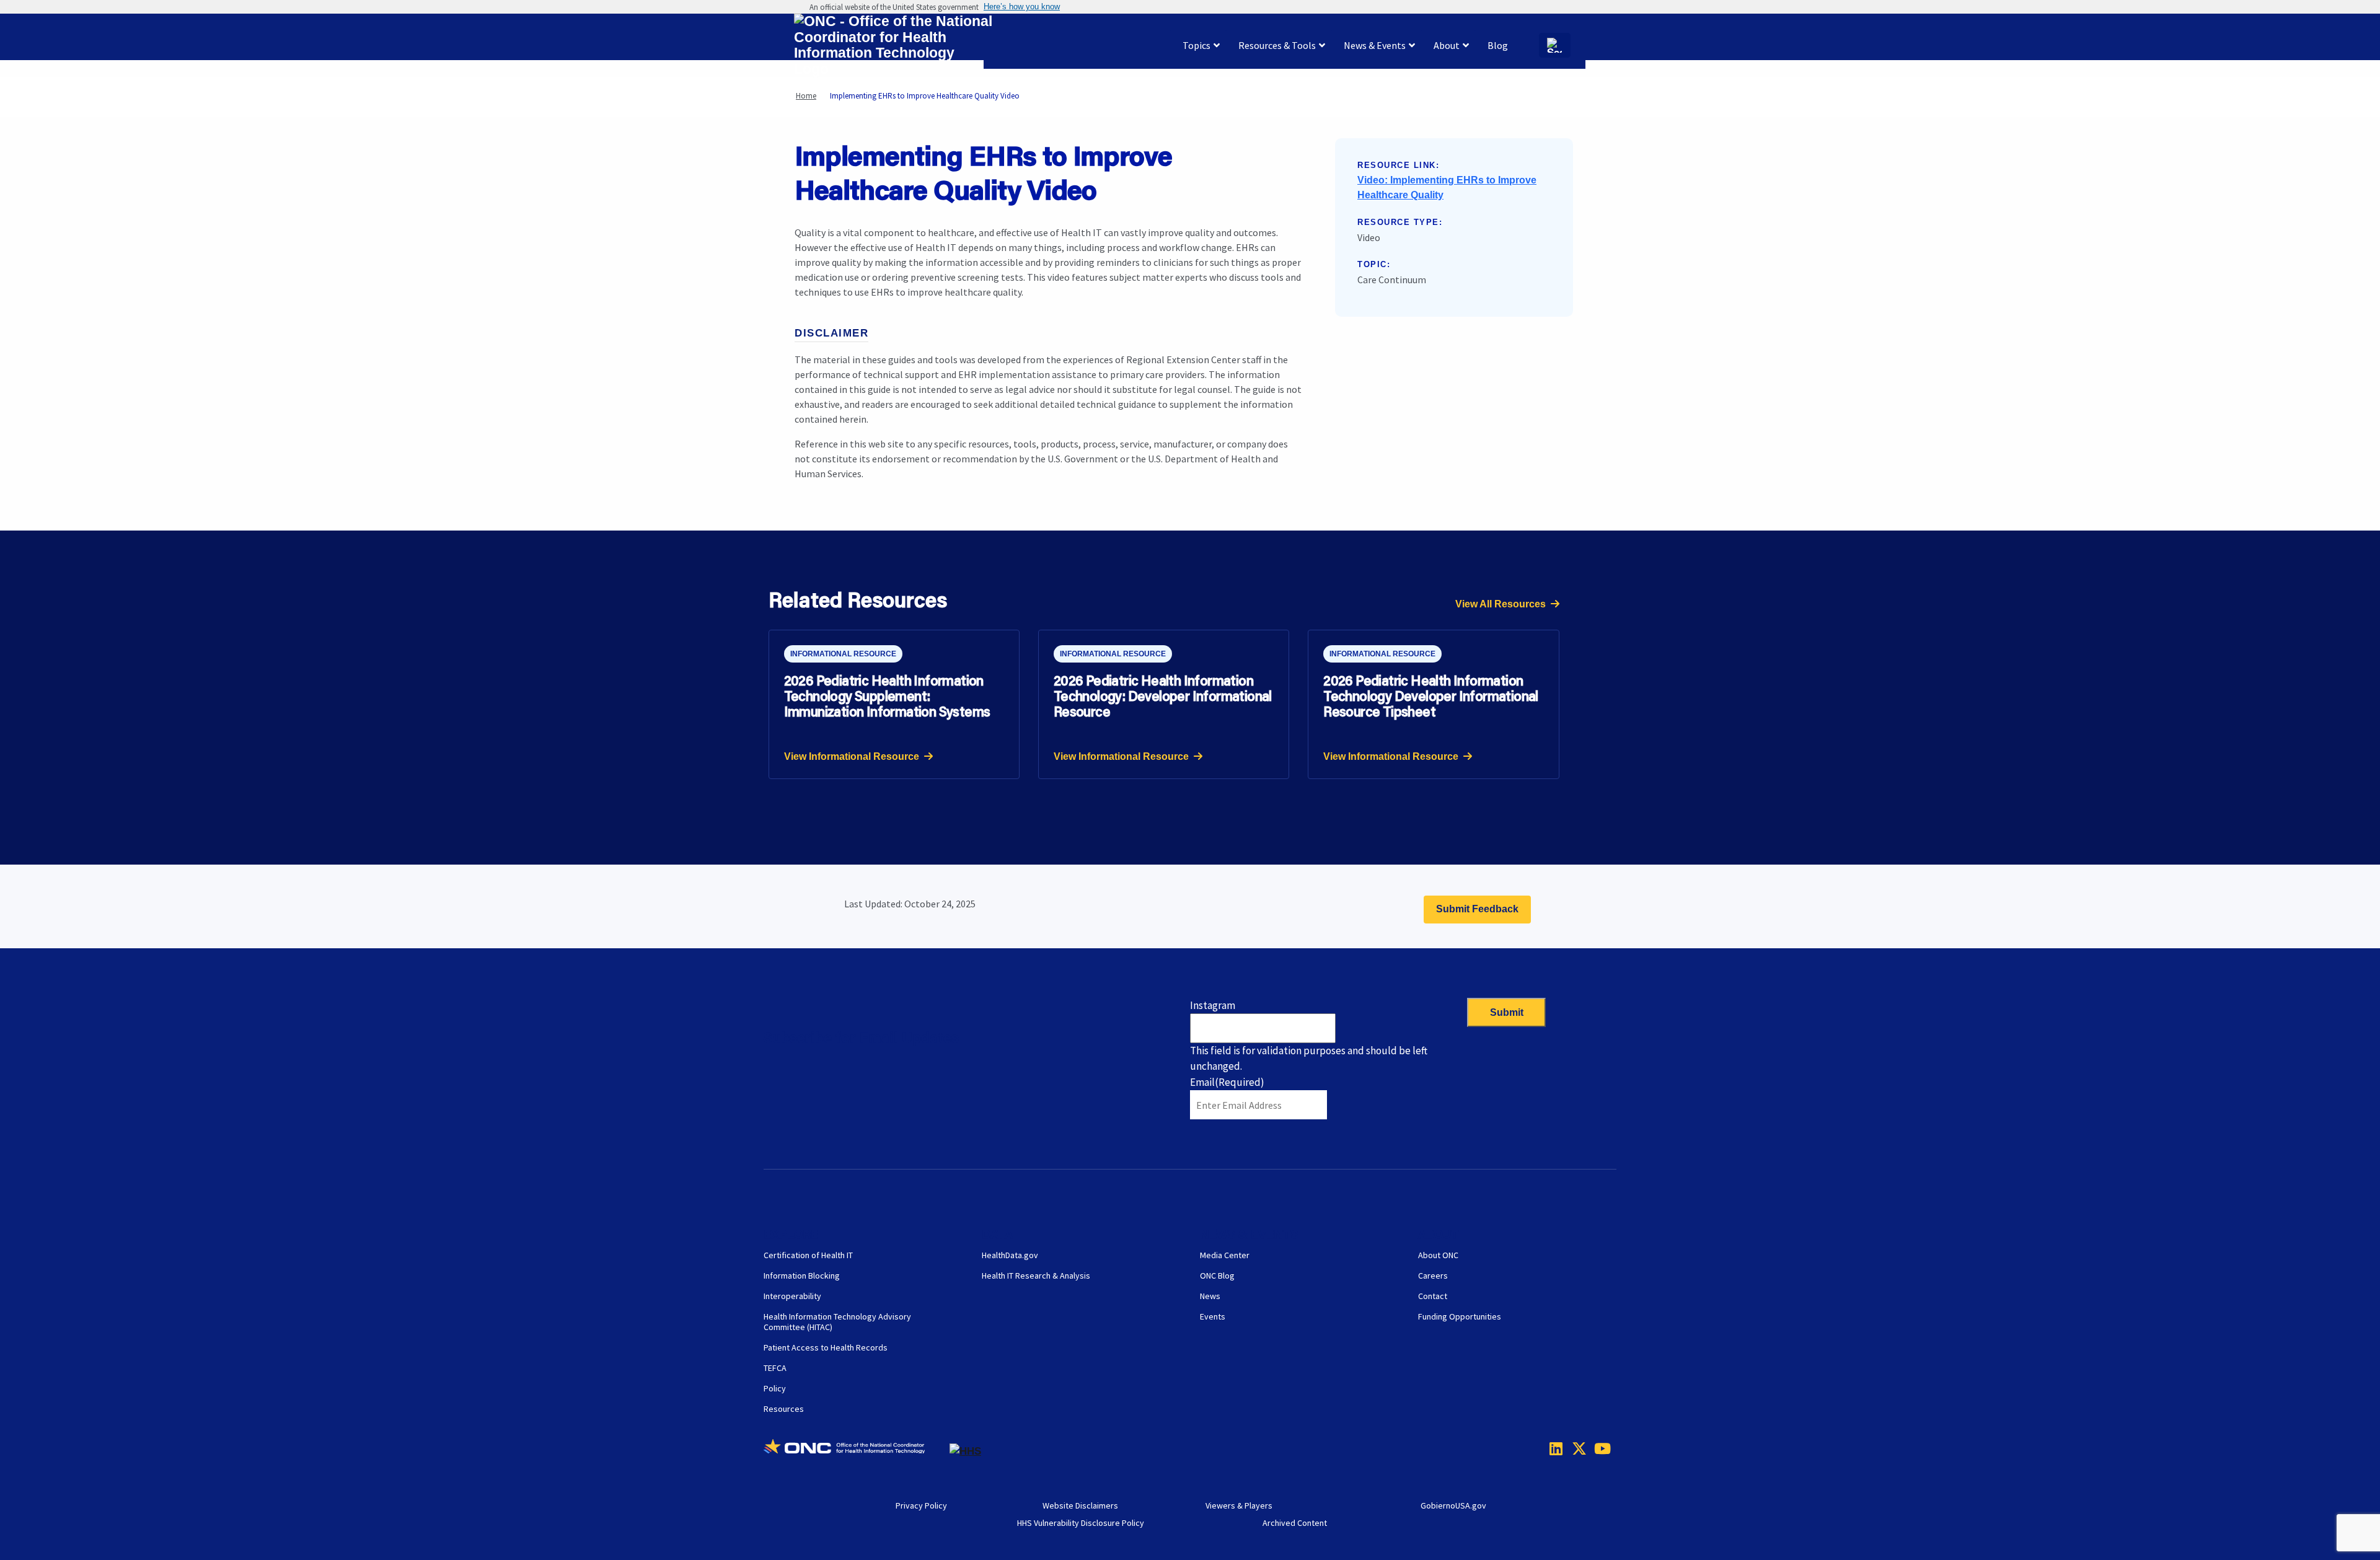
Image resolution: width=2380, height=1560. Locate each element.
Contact (1433, 1296)
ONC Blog (1217, 1276)
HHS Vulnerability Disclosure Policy (1081, 1523)
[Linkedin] (1553, 1448)
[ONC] (857, 1451)
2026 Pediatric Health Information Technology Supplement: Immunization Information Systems (887, 696)
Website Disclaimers (1080, 1505)
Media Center (1225, 1255)
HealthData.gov (1010, 1255)
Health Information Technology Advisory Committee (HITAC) (837, 1322)
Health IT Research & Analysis (1036, 1276)
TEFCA (775, 1368)
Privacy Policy (921, 1505)
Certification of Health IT (808, 1255)
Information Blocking (802, 1276)
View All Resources (1501, 604)
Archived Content (1295, 1523)
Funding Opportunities (1460, 1316)
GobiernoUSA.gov (1453, 1505)
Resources (784, 1409)
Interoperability (792, 1296)
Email (1227, 1082)
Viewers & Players (1239, 1505)
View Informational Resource (852, 756)
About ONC (1438, 1255)
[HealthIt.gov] (893, 46)
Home (806, 96)
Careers (1433, 1276)
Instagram (1213, 1005)
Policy (775, 1388)
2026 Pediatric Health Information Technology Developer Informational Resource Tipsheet (1431, 696)
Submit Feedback (1477, 909)
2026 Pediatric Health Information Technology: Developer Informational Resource (1163, 696)
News (1210, 1296)
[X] (1576, 1448)
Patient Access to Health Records (826, 1347)
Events (1213, 1316)
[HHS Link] (965, 1451)
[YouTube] (1598, 1448)
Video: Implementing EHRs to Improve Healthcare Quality (1447, 187)
